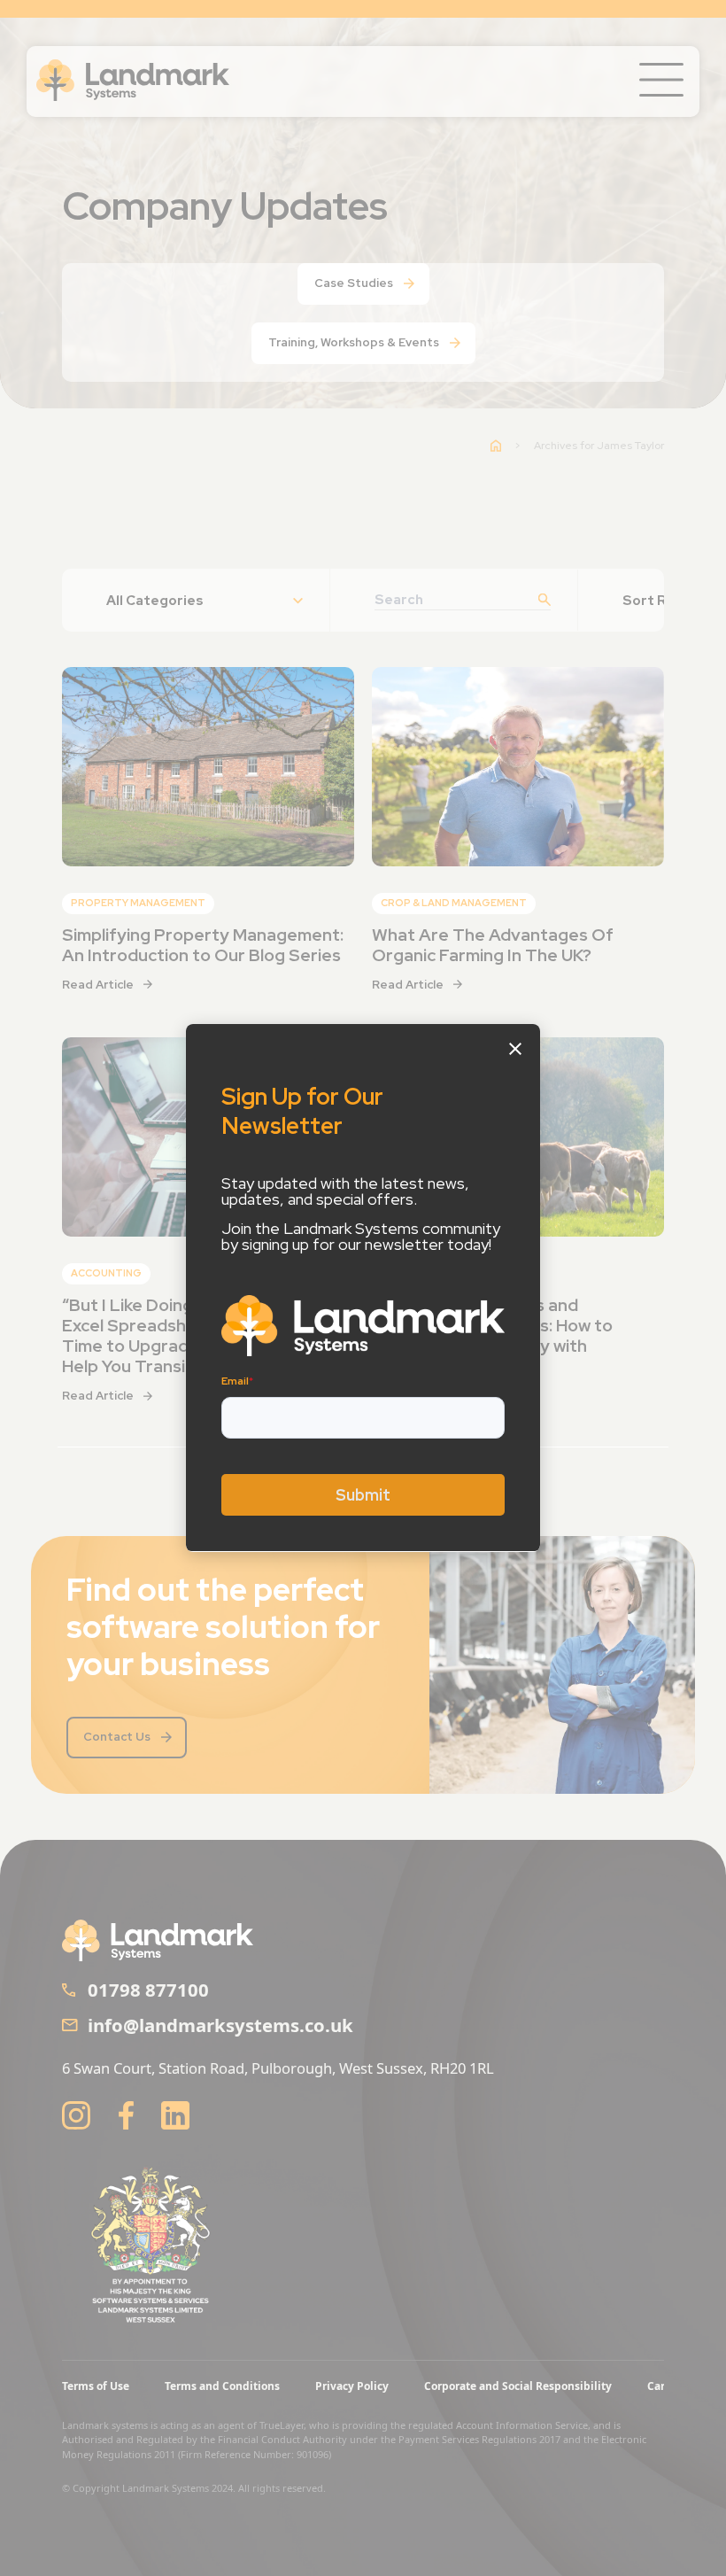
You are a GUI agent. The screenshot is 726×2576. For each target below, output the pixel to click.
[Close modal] (515, 1049)
